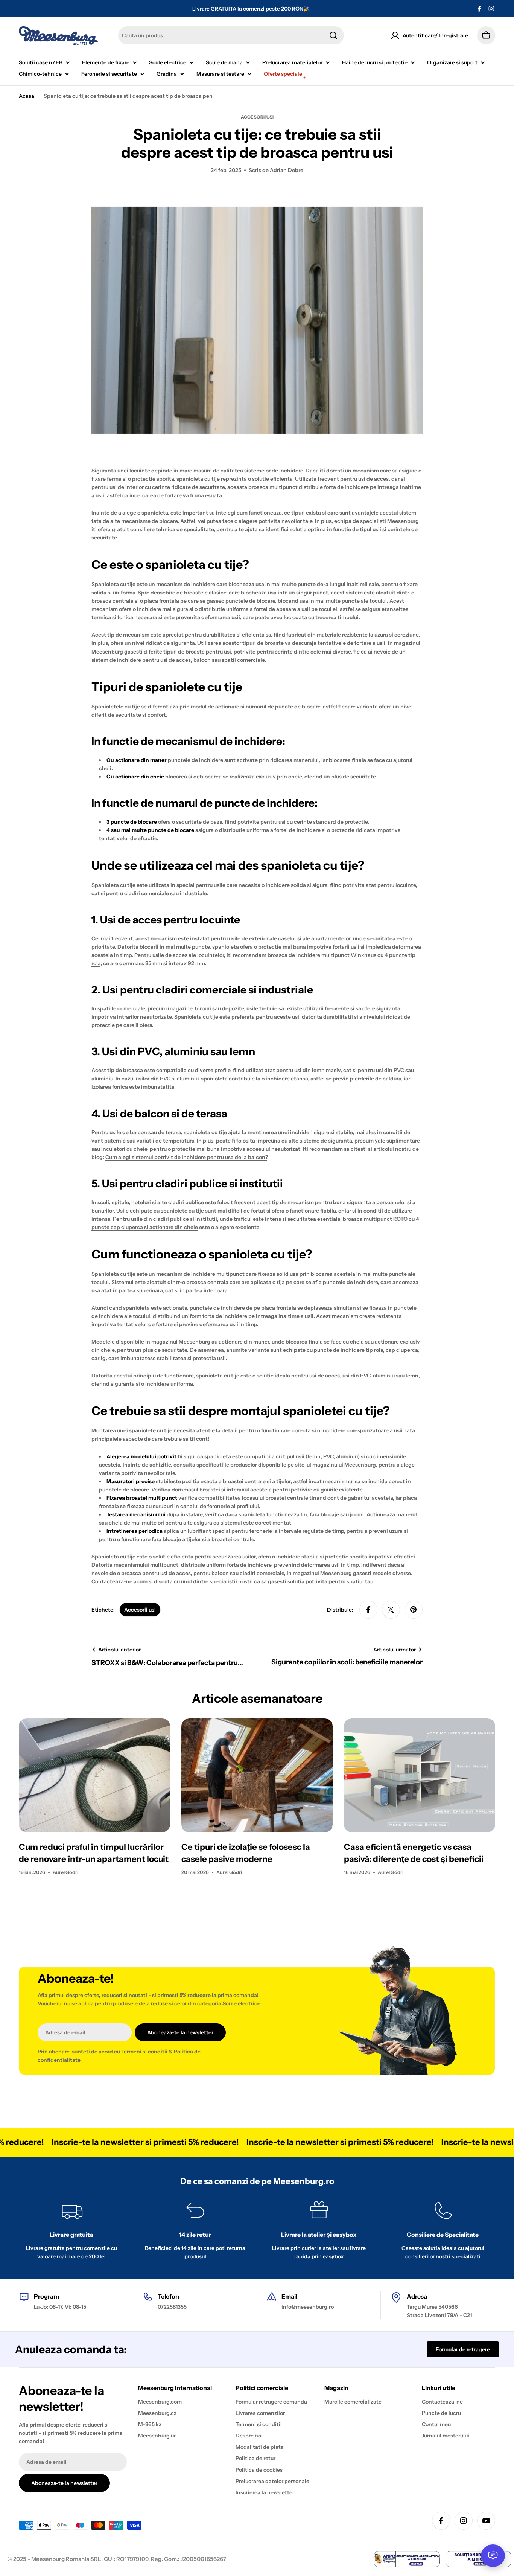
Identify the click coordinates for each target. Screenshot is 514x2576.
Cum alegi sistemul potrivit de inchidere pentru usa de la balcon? (186, 1157)
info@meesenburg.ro (308, 2307)
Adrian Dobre (287, 170)
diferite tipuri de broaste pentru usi (187, 652)
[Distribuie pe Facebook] (368, 1610)
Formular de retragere (463, 2349)
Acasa (27, 96)
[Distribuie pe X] (391, 1610)
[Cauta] (333, 35)
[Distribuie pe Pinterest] (414, 1610)
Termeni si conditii (144, 2052)
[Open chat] (493, 2556)
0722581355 (172, 2307)
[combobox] (231, 35)
